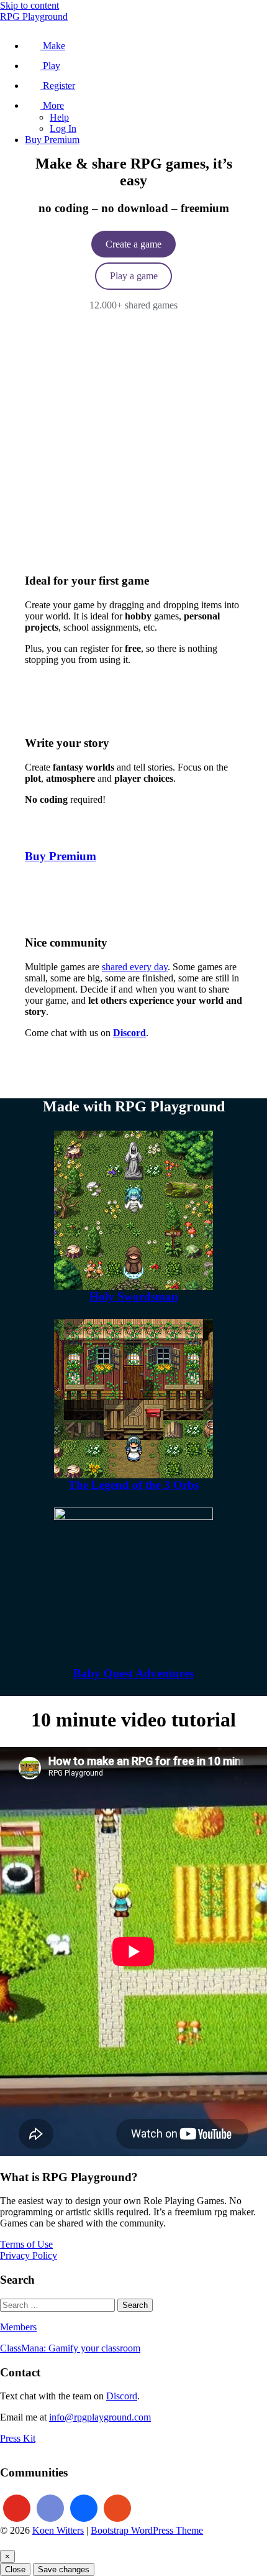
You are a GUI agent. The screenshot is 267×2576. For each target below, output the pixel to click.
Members (18, 2327)
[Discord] (50, 2508)
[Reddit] (117, 2508)
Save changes (64, 2569)
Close (15, 2569)
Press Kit (18, 2438)
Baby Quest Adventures (133, 1673)
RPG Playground (34, 16)
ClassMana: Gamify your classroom (70, 2348)
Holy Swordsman (134, 1296)
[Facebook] (84, 2508)
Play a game (134, 276)
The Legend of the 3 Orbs (133, 1485)
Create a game (133, 244)
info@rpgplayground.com (100, 2417)
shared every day (135, 967)
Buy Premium (61, 856)
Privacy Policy (29, 2255)
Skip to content (29, 5)
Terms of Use (26, 2244)
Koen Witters (58, 2530)
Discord (122, 2396)
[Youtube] (17, 2508)
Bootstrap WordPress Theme (147, 2530)
